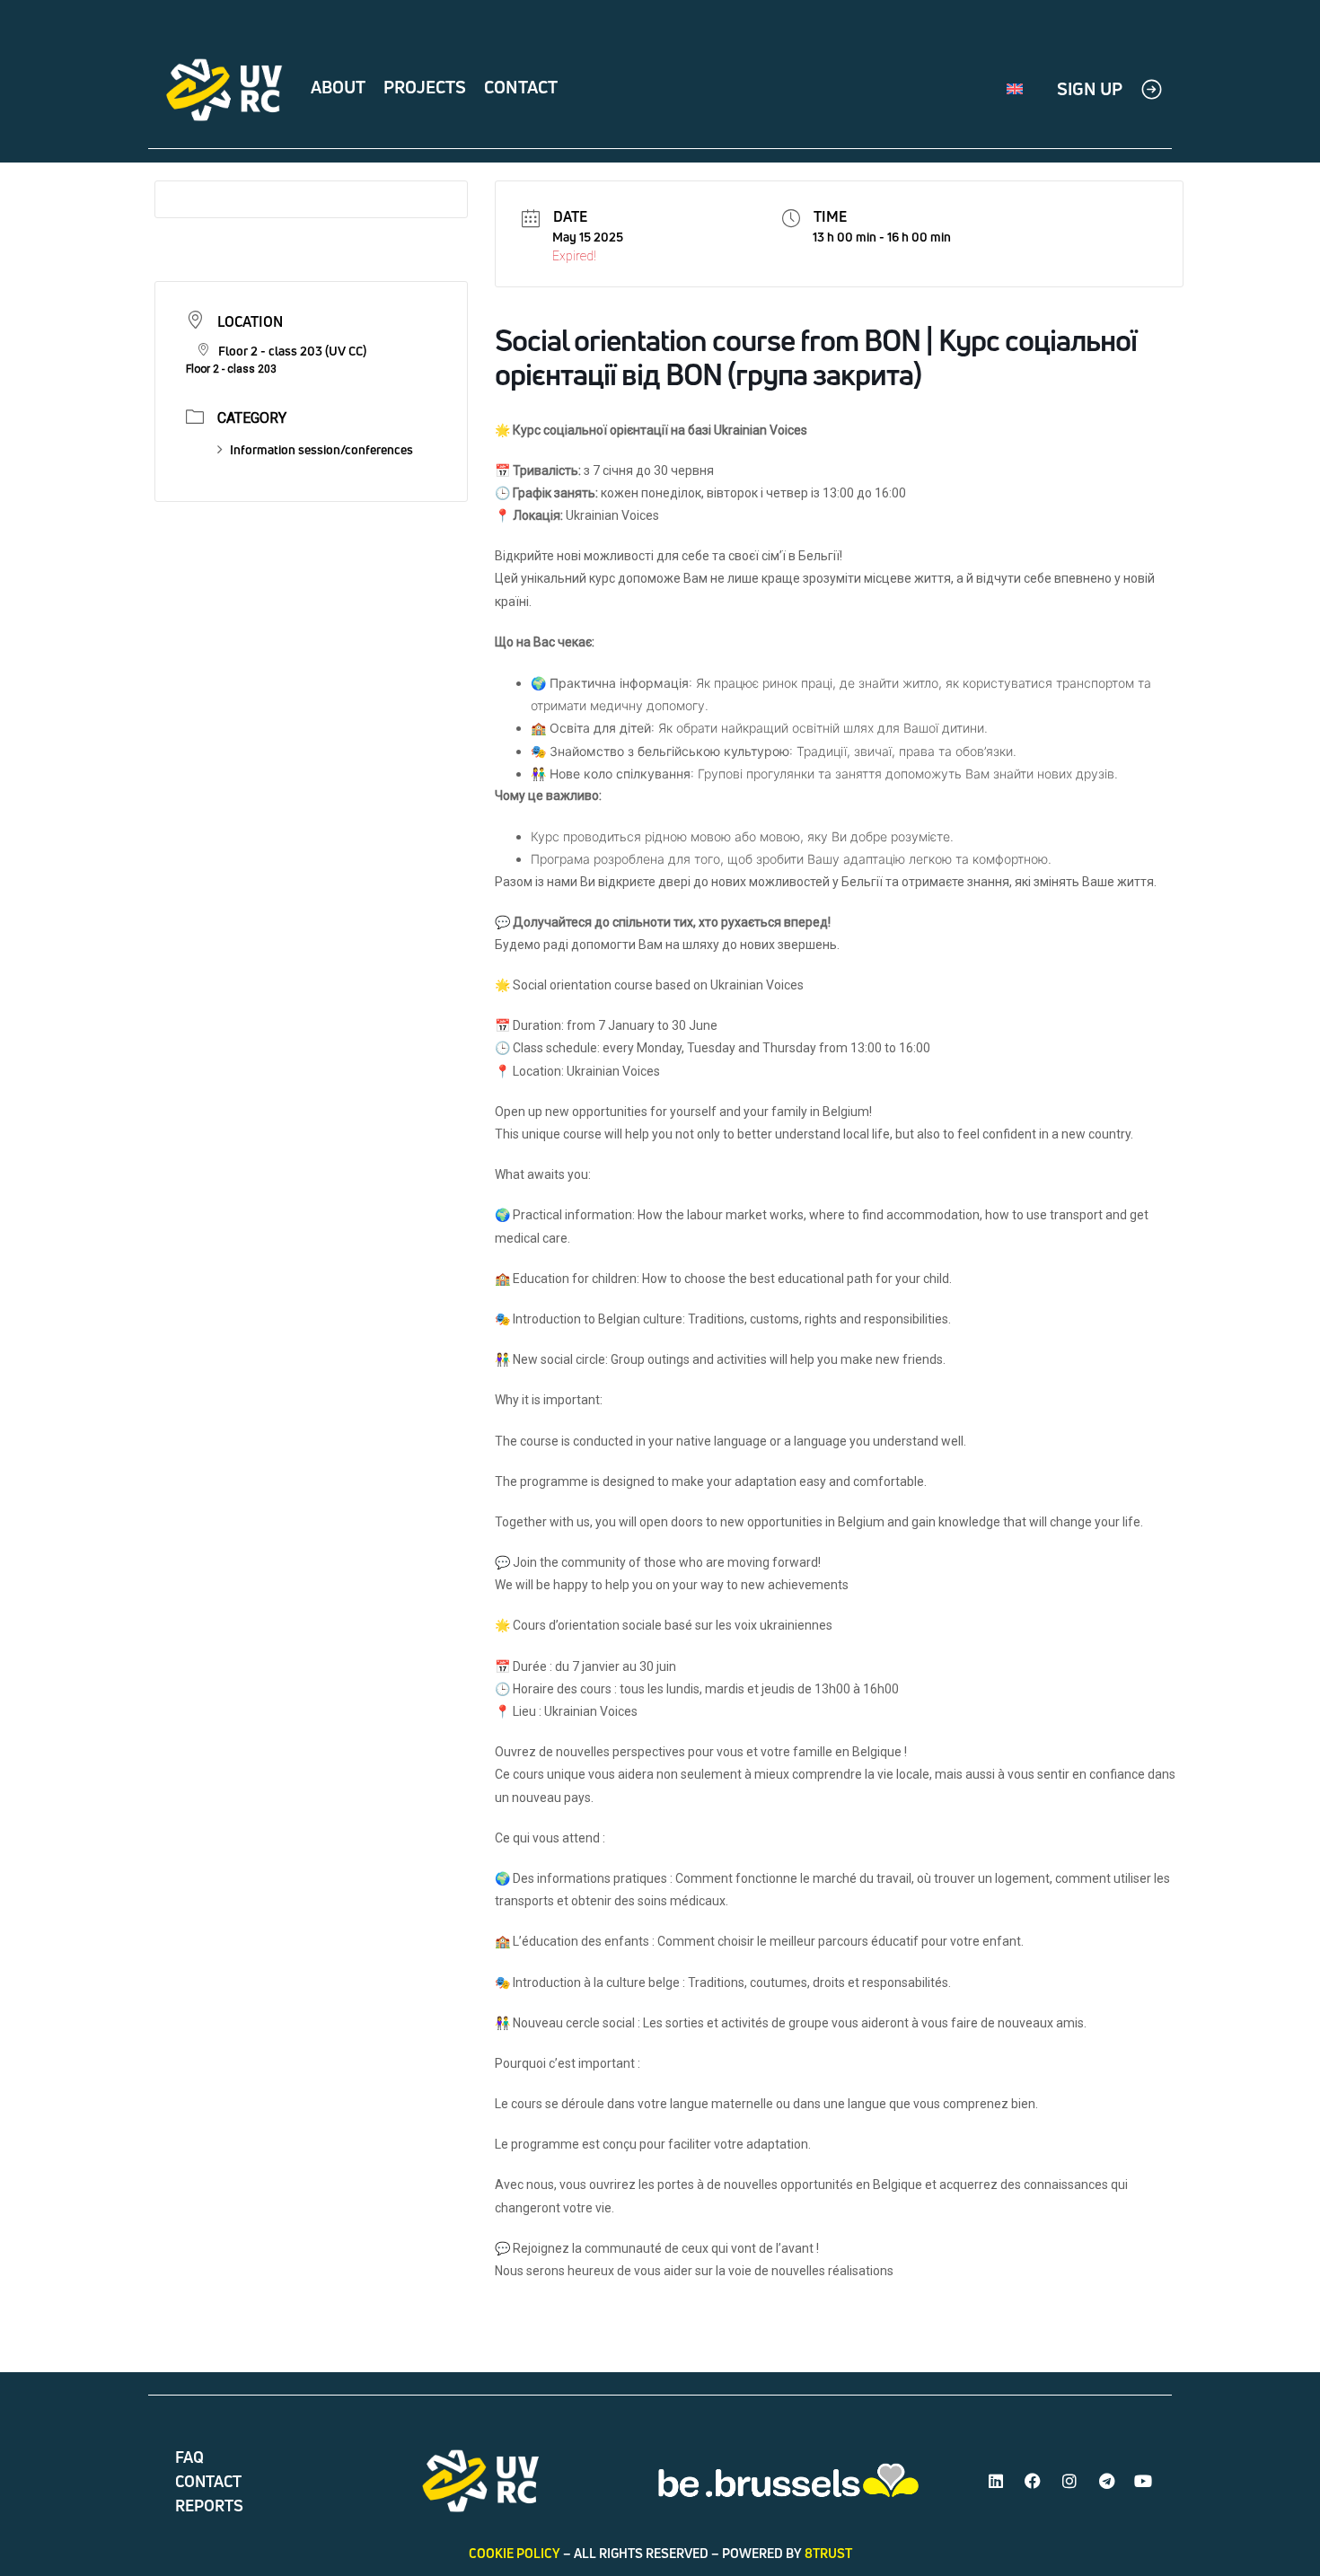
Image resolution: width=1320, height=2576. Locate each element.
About (338, 87)
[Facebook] (1033, 2481)
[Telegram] (1106, 2481)
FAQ (189, 2457)
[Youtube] (1143, 2481)
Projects (425, 87)
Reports (209, 2506)
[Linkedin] (996, 2481)
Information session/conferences (321, 449)
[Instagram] (1069, 2481)
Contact (521, 87)
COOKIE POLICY (515, 2553)
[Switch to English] (1015, 90)
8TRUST (828, 2553)
